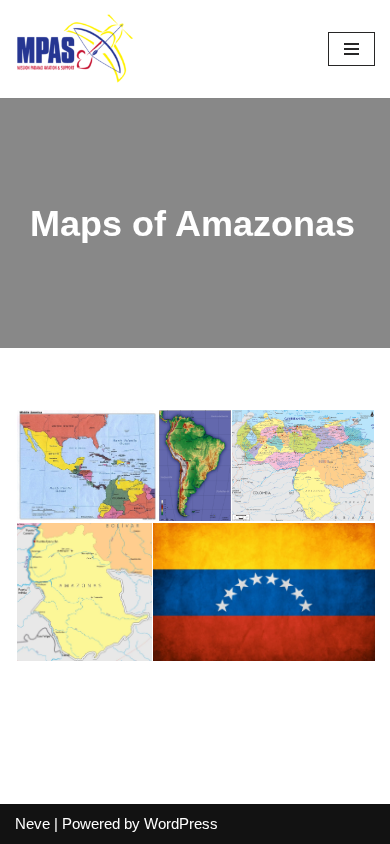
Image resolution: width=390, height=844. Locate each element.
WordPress (181, 823)
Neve (32, 823)
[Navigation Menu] (351, 49)
